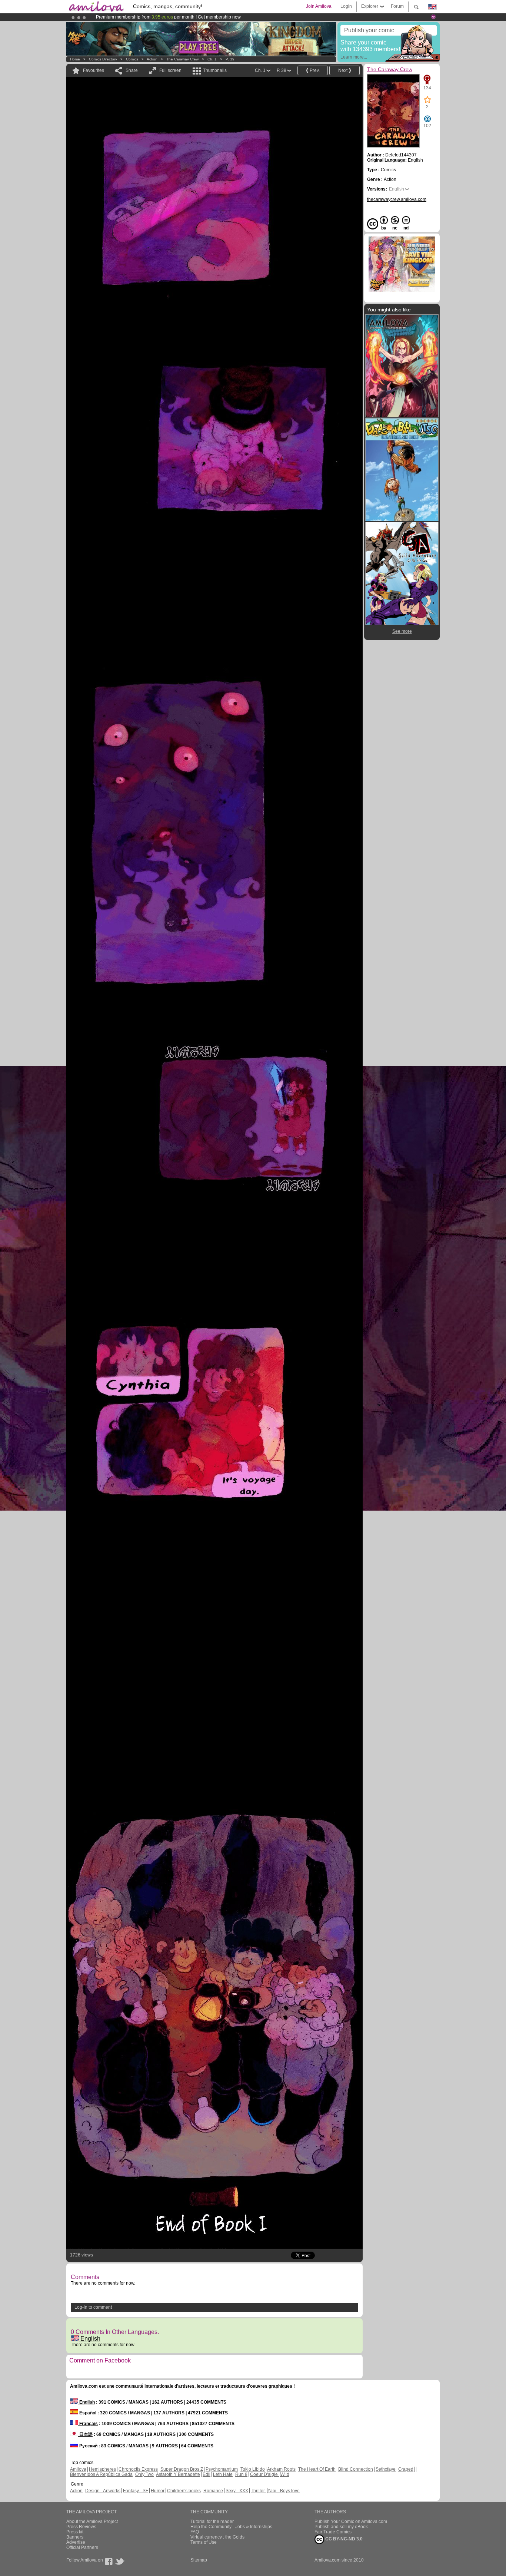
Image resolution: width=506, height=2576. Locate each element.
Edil (207, 2474)
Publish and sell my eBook (341, 2527)
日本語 (85, 2434)
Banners (75, 2537)
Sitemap (199, 2560)
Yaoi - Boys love (284, 2491)
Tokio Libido (253, 2469)
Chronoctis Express (138, 2469)
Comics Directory (103, 59)
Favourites (94, 70)
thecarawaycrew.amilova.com (397, 199)
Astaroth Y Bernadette (178, 2474)
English (90, 2339)
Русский (88, 2446)
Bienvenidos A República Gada (101, 2474)
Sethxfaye (386, 2469)
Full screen (170, 70)
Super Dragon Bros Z (182, 2469)
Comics (132, 59)
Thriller (258, 2491)
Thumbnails (215, 70)
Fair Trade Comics (333, 2532)
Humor (158, 2491)
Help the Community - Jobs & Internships (231, 2527)
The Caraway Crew (182, 59)
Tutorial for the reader (212, 2522)
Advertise (76, 2542)
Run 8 (241, 2474)
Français (88, 2424)
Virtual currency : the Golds (217, 2537)
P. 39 (230, 59)
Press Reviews (81, 2527)
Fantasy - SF (136, 2491)
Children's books (184, 2491)
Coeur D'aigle (264, 2474)
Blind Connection (356, 2469)
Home (75, 59)
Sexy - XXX (237, 2491)
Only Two (144, 2474)
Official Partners (82, 2547)
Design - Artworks (103, 2491)
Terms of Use (204, 2542)
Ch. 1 (212, 59)
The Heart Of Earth (317, 2469)
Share (132, 70)
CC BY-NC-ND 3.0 (343, 2539)
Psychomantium (222, 2469)
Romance (213, 2491)
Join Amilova (319, 6)
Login (346, 6)
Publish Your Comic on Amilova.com (351, 2522)
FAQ (195, 2532)
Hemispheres (102, 2469)
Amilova (78, 2469)
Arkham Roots (281, 2469)
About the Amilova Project (92, 2522)
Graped (406, 2469)
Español (87, 2413)
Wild (285, 2474)
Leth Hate (223, 2474)
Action (152, 59)
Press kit (75, 2532)
